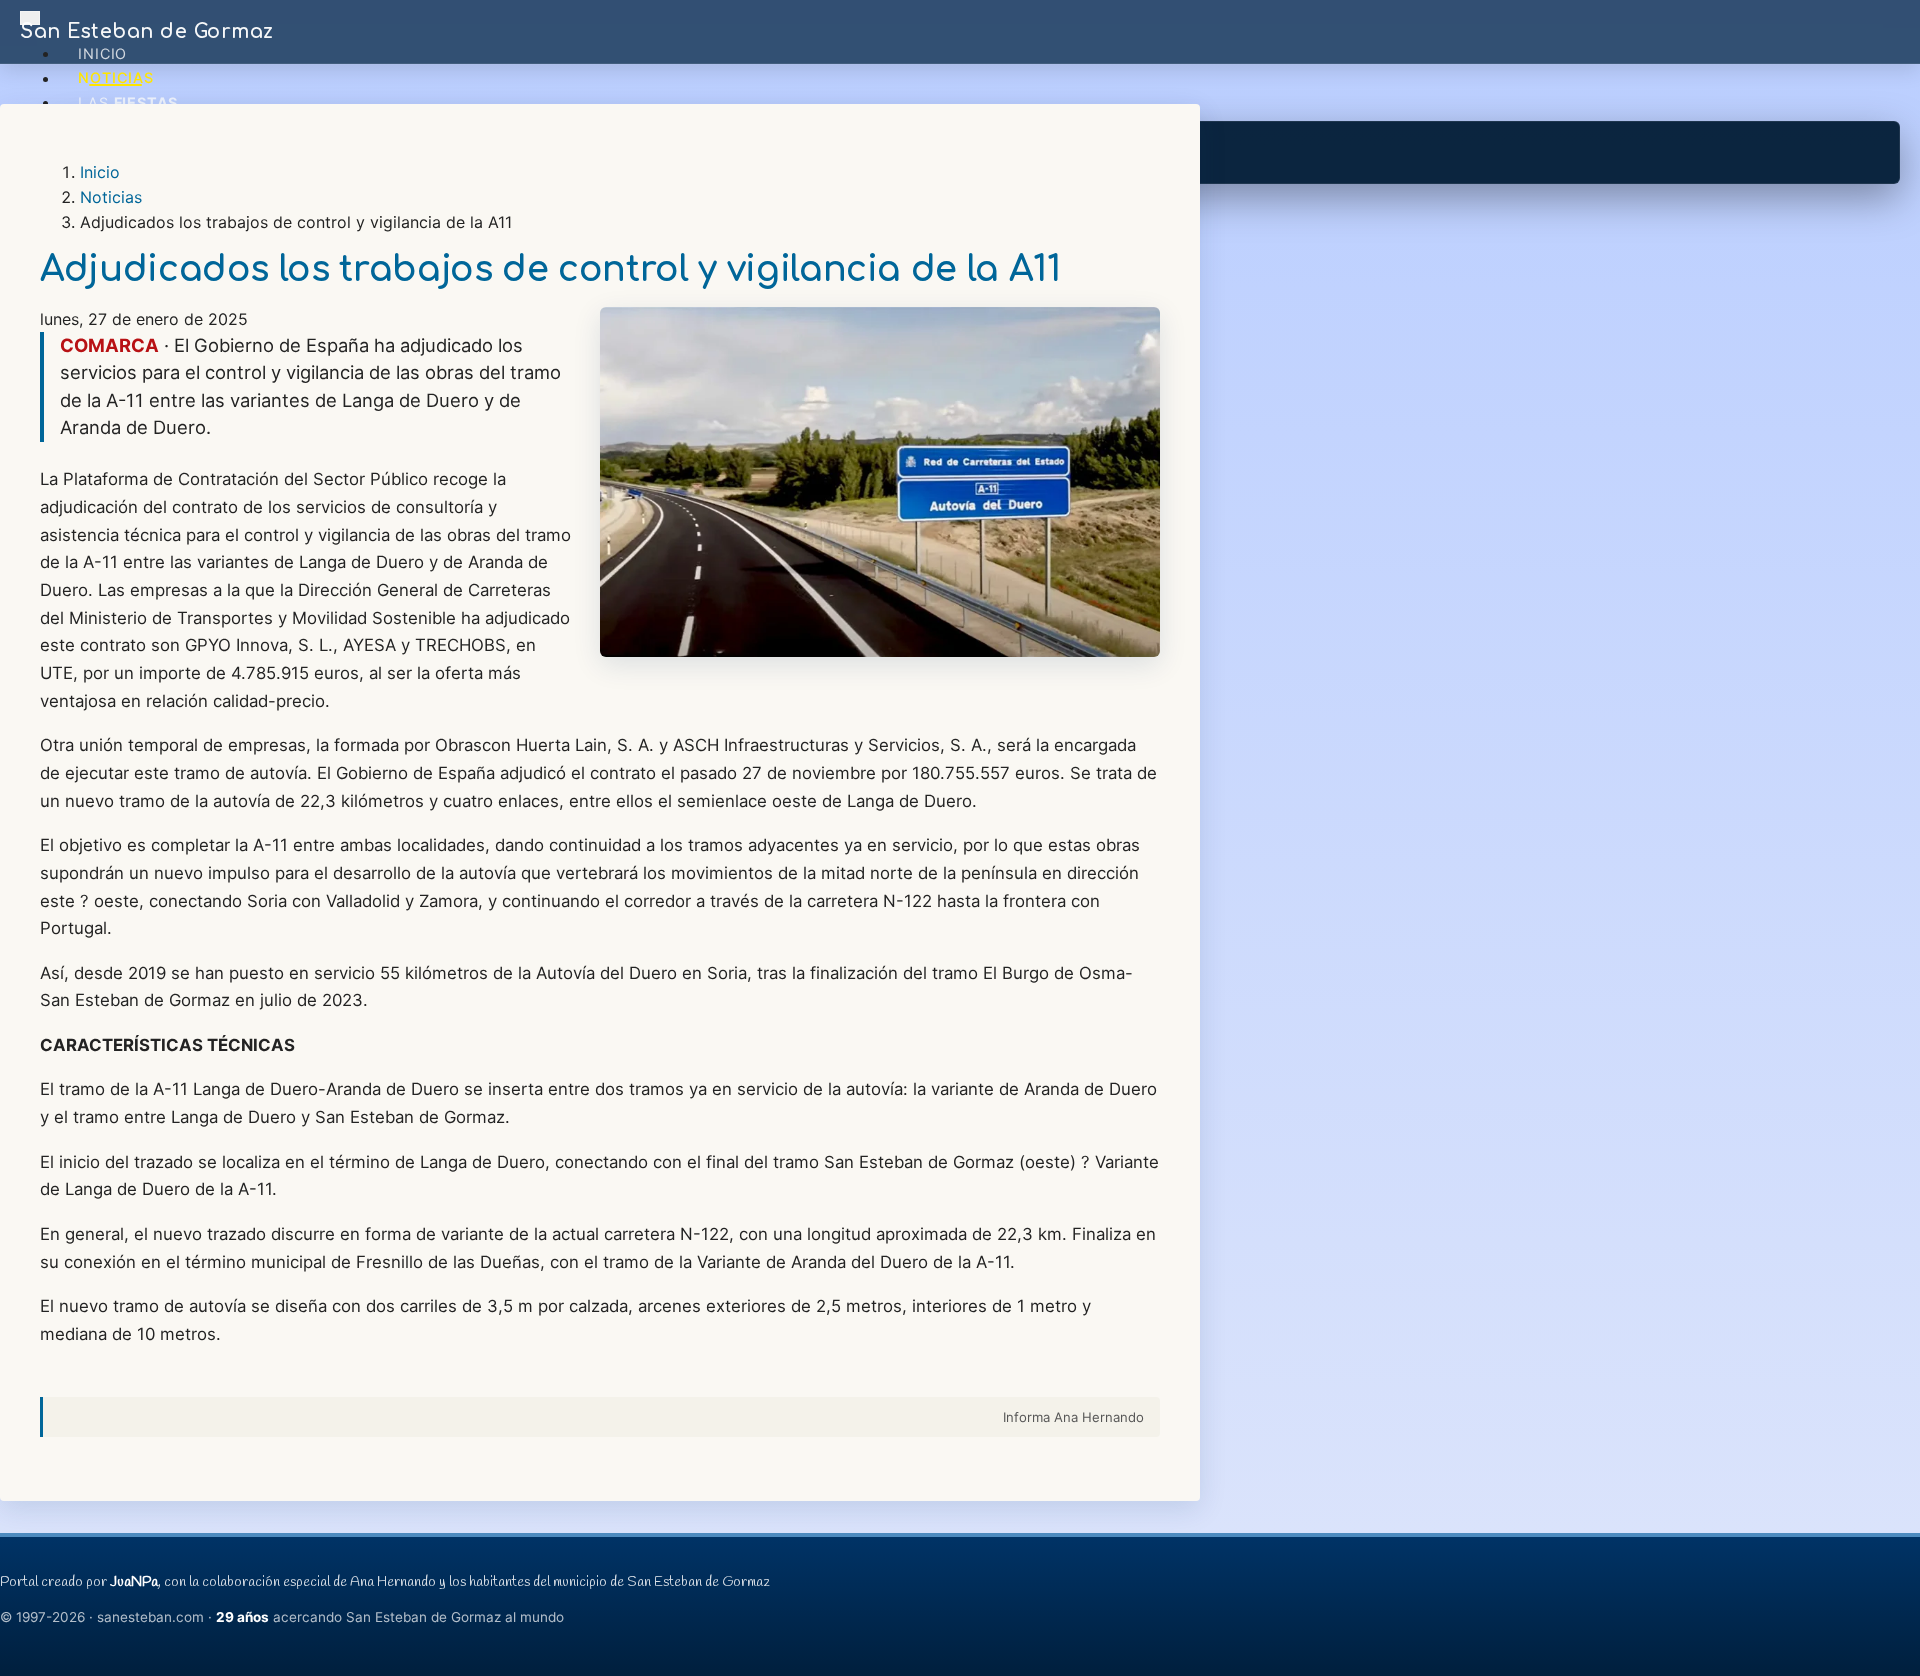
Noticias (115, 78)
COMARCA (109, 345)
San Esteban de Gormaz (147, 31)
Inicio (102, 53)
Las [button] (128, 102)
